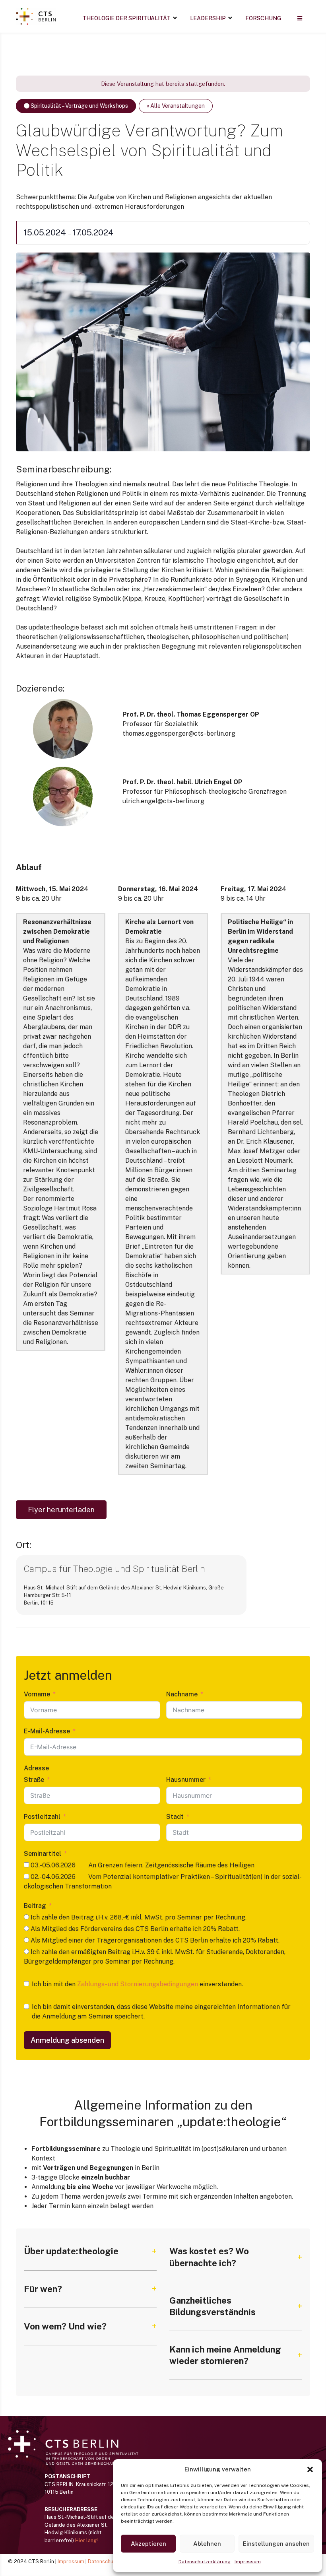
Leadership (208, 18)
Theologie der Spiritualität (126, 18)
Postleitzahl (42, 1817)
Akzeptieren (148, 2544)
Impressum (248, 2562)
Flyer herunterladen (61, 1510)
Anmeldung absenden (67, 2040)
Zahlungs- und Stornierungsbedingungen (138, 1984)
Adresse (36, 1768)
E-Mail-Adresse (47, 1731)
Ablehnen (207, 2544)
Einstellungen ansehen (276, 2544)
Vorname (37, 1694)
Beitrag (35, 1906)
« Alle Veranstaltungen (176, 106)
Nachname (182, 1694)
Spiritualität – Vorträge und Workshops (79, 106)
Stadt (175, 1817)
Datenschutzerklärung (205, 2562)
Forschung (263, 18)
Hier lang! (86, 2540)
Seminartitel (43, 1854)
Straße (34, 1780)
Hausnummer (186, 1780)
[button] (310, 2469)
